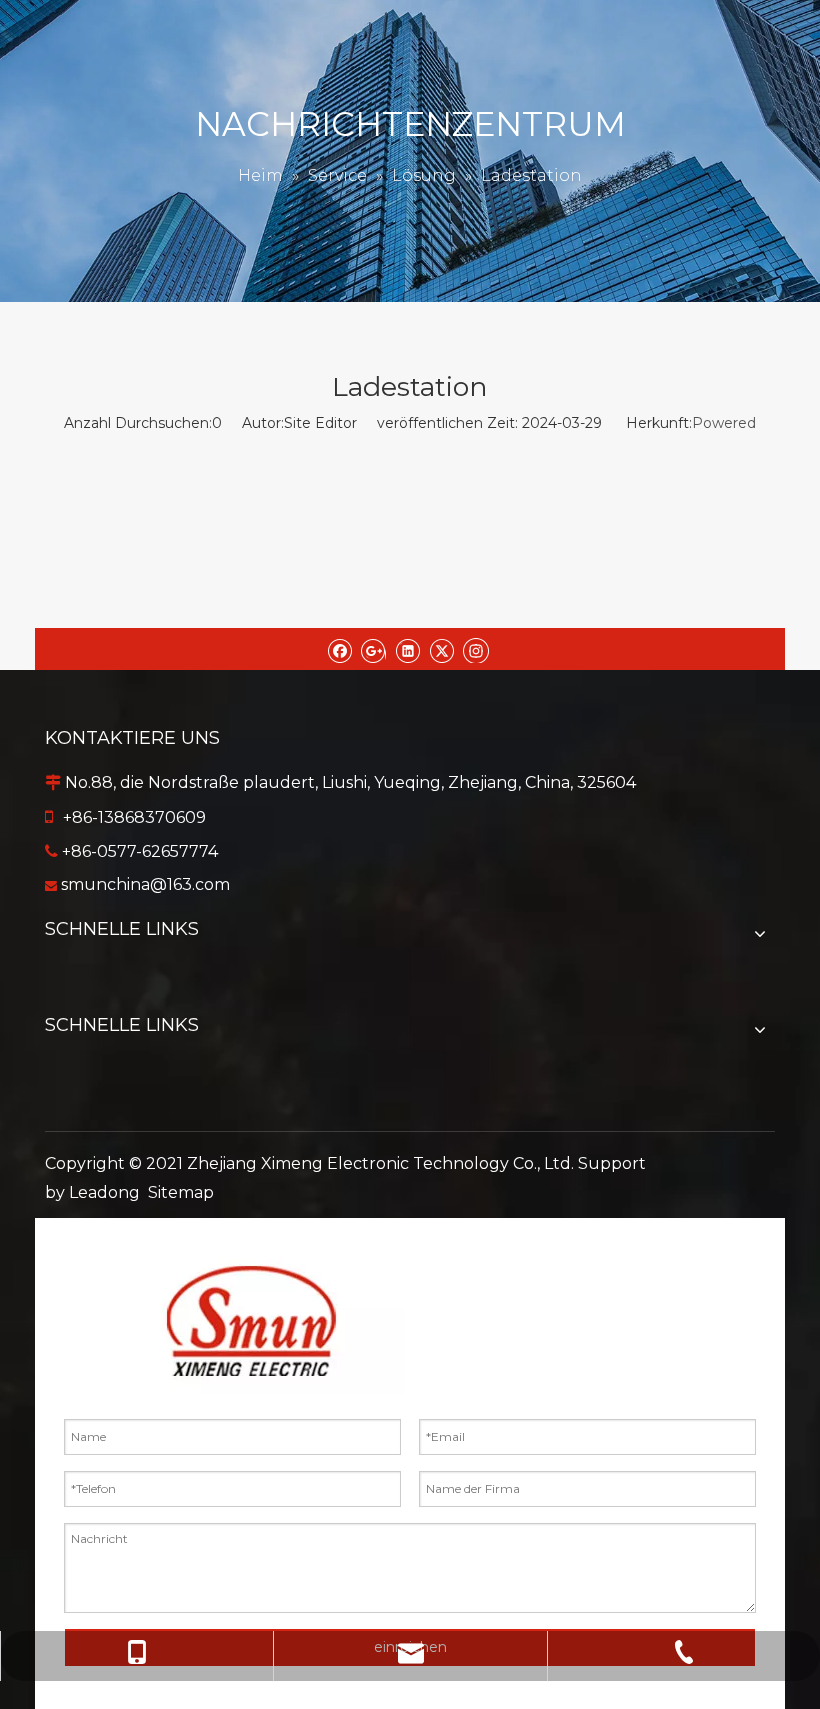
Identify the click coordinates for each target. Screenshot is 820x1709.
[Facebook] (339, 649)
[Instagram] (476, 649)
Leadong (104, 1192)
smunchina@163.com (145, 884)
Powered (724, 423)
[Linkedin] (407, 649)
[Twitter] (441, 649)
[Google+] (373, 649)
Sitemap (181, 1192)
